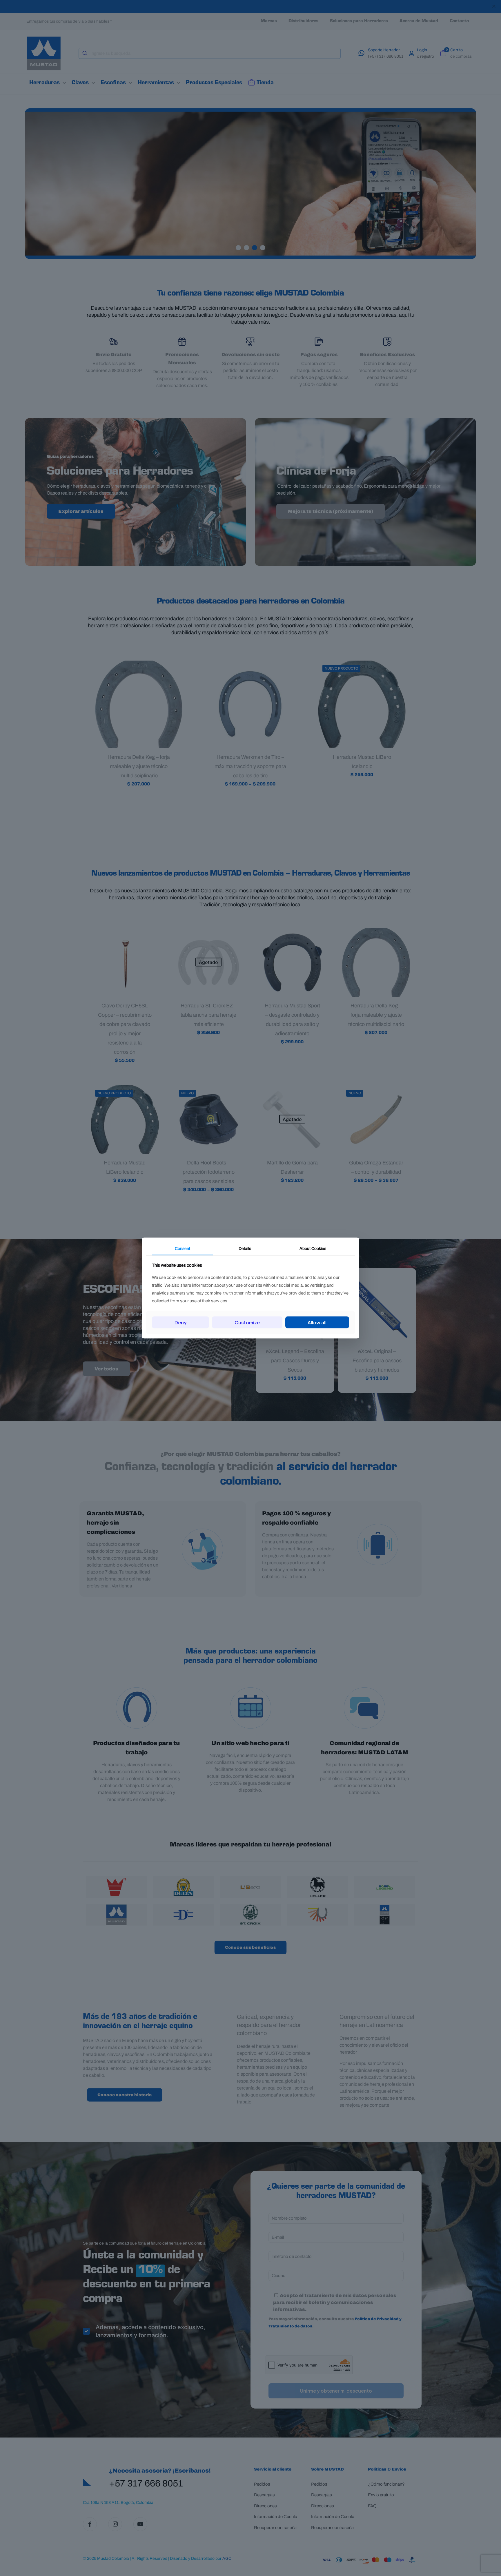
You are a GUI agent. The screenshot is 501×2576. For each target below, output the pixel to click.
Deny (181, 1322)
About (313, 1248)
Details (245, 1248)
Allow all (317, 1322)
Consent (183, 1248)
